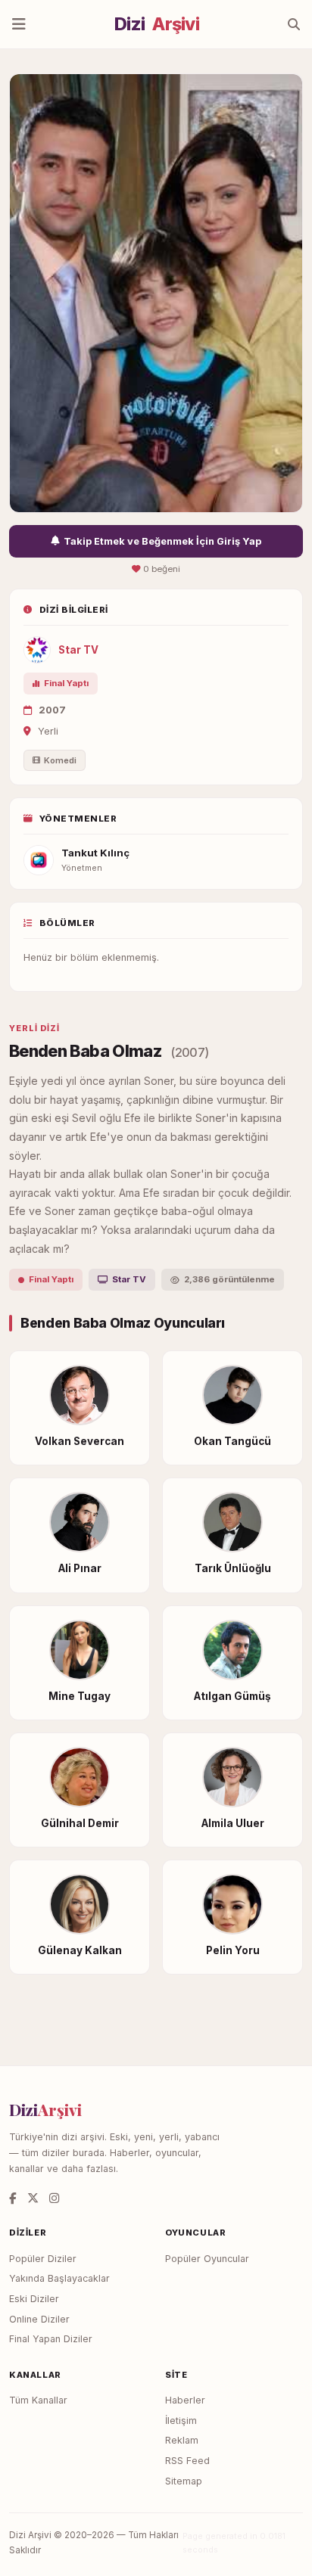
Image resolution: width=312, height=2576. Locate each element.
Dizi (157, 24)
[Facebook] (13, 2198)
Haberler (185, 2400)
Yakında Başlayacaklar (59, 2278)
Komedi (60, 760)
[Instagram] (54, 2198)
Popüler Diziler (43, 2259)
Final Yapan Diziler (51, 2339)
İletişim (181, 2421)
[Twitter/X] (33, 2198)
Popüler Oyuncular (207, 2259)
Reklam (182, 2440)
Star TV (78, 650)
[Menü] (19, 24)
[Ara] (294, 24)
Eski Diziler (34, 2299)
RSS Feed (187, 2461)
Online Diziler (39, 2319)
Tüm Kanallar (38, 2400)
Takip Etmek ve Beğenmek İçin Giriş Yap (162, 541)
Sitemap (184, 2481)
